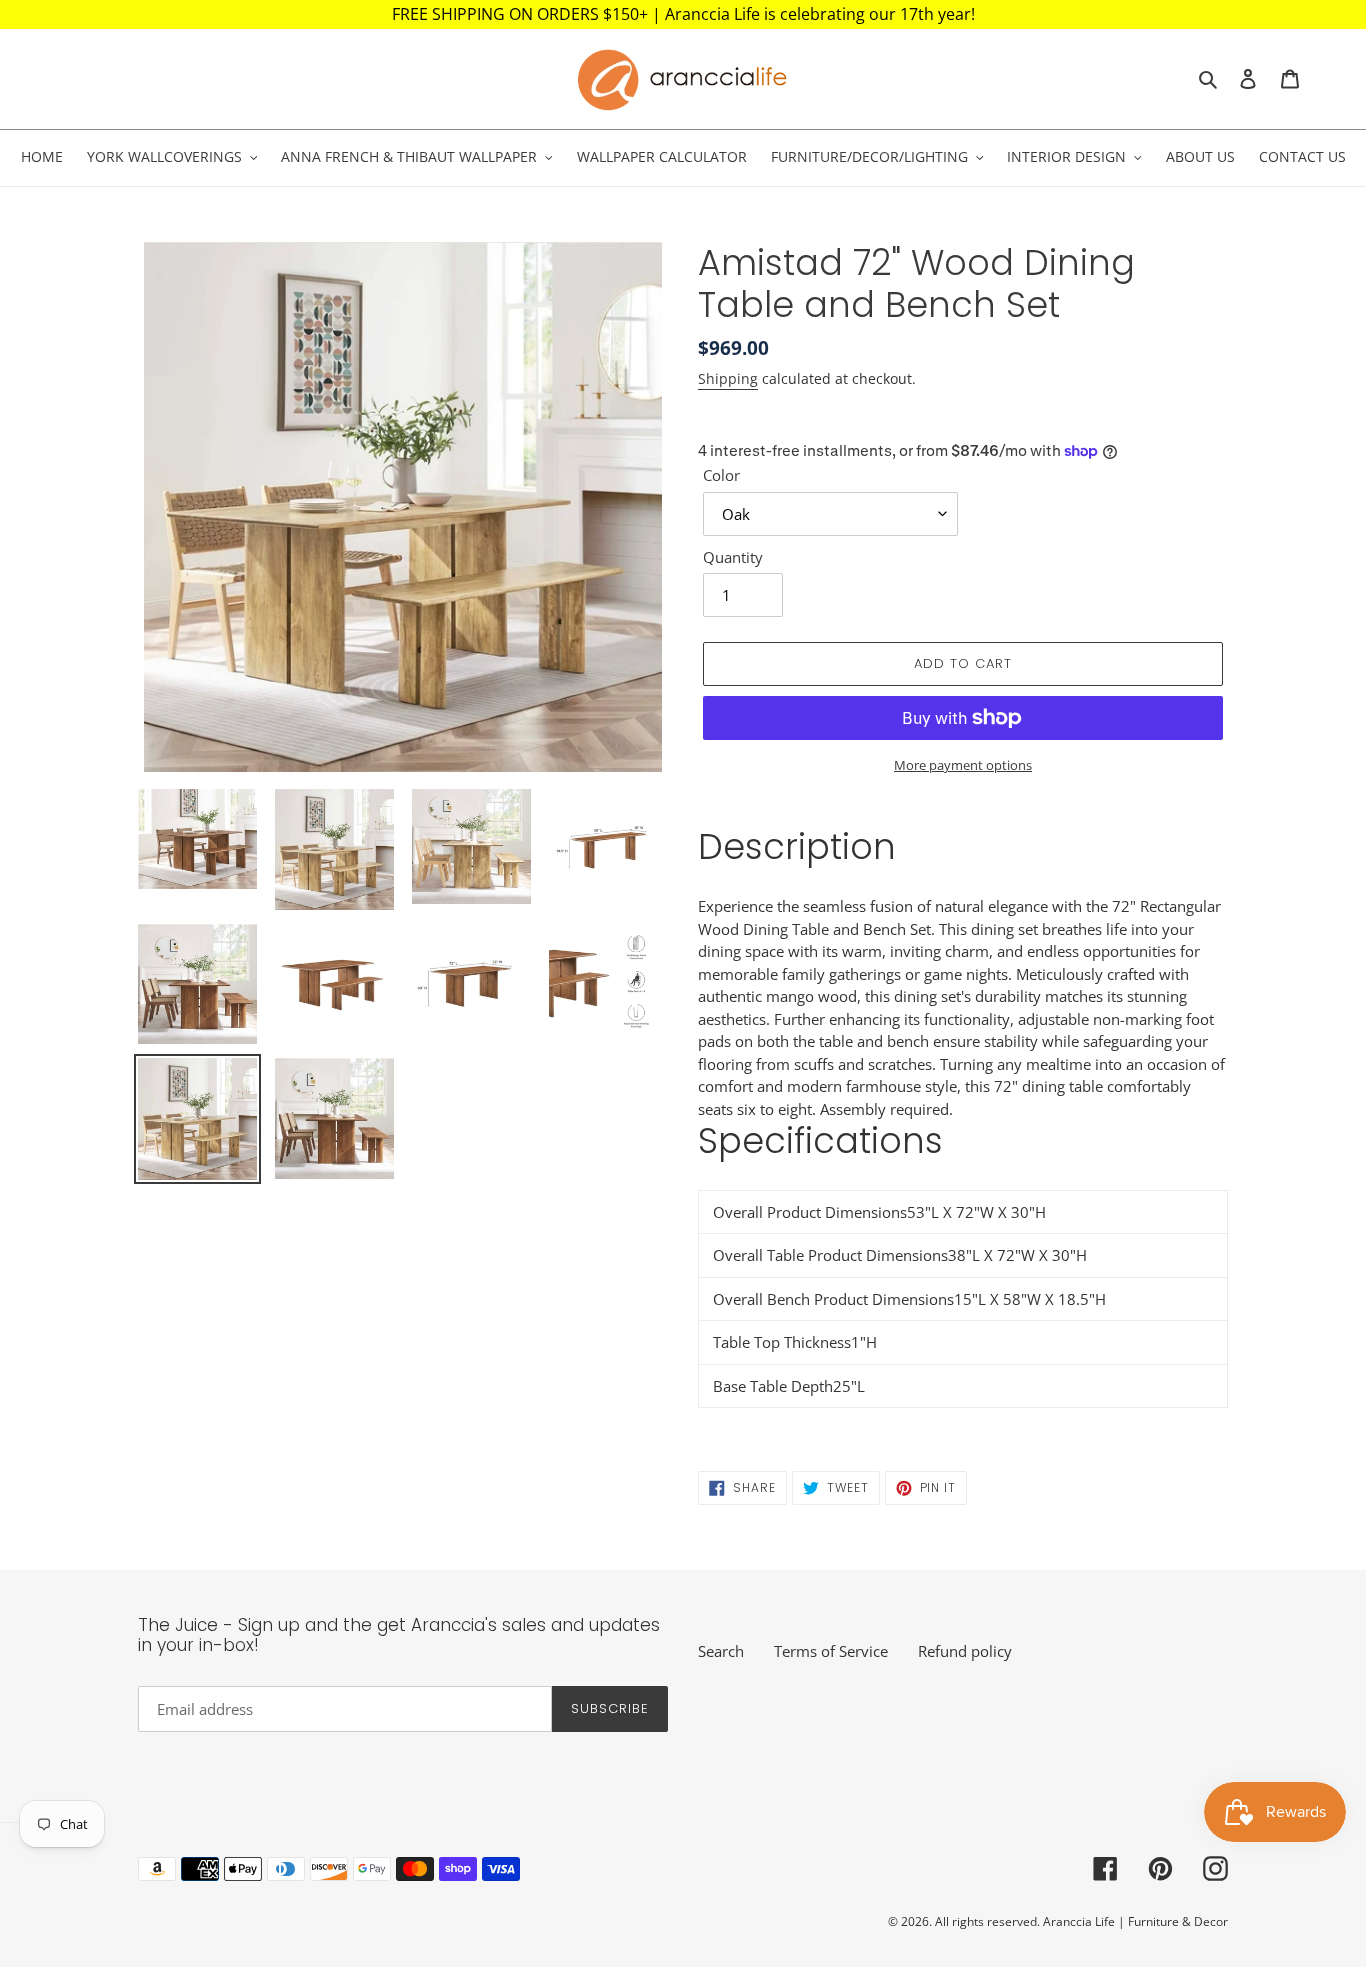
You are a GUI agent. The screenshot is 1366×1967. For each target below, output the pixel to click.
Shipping (728, 378)
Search (721, 1651)
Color (721, 475)
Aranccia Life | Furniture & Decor (1135, 1921)
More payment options (963, 765)
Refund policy (965, 1651)
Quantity (733, 557)
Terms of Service (831, 1651)
